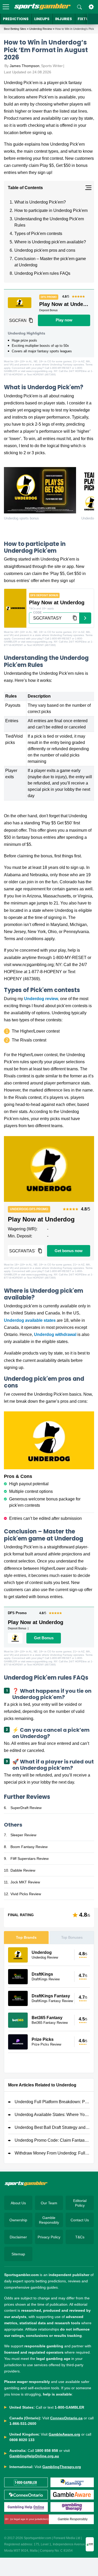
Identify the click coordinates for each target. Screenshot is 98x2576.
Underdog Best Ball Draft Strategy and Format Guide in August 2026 (52, 2127)
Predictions (16, 19)
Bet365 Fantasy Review (50, 2023)
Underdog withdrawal (55, 1334)
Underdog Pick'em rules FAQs (42, 273)
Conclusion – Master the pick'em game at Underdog (50, 262)
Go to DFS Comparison (49, 2063)
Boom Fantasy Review (29, 1847)
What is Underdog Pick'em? (40, 202)
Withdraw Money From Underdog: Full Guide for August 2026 (52, 2153)
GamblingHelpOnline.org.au (34, 2456)
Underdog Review (41, 29)
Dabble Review (23, 1870)
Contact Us (80, 2220)
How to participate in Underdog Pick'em (51, 210)
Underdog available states (30, 1320)
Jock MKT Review (25, 1882)
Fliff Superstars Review (30, 1859)
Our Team (49, 2203)
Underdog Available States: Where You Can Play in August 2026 (52, 2115)
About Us (18, 2203)
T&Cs (80, 2237)
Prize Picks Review (46, 2044)
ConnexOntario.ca (66, 2418)
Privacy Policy (49, 2237)
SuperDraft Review (26, 1808)
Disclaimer (18, 2237)
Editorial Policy (80, 2203)
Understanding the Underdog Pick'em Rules (49, 222)
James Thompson (25, 66)
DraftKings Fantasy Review (52, 2001)
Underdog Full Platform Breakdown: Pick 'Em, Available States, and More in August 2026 (52, 2102)
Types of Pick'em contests (38, 234)
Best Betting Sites (15, 29)
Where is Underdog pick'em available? (50, 242)
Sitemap (18, 2254)
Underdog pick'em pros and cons (45, 250)
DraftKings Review (46, 1979)
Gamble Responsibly (49, 2220)
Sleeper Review (23, 1835)
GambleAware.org (64, 2434)
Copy (31, 320)
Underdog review (41, 999)
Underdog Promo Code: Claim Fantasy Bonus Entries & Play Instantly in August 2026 (52, 2140)
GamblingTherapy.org (62, 2467)
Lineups (42, 19)
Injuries (64, 19)
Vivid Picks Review (26, 1894)
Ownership (18, 2220)
